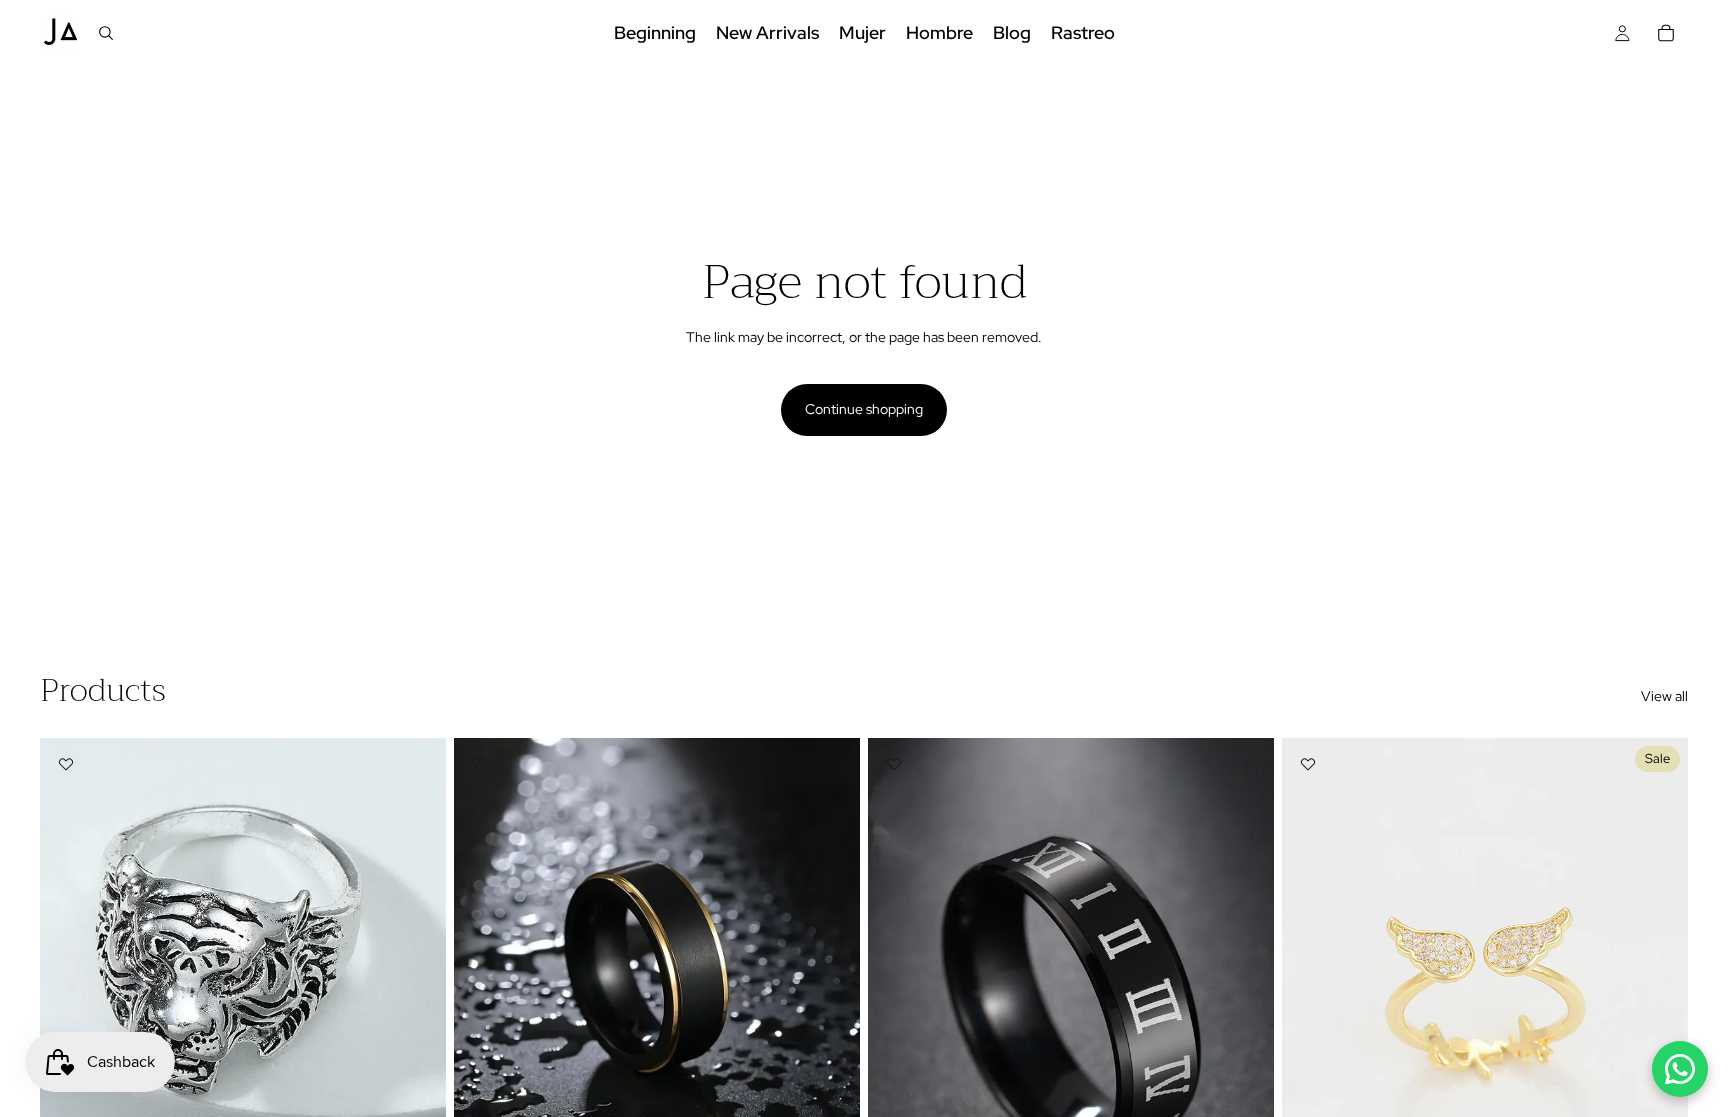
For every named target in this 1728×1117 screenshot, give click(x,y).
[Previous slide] (70, 991)
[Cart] (1666, 33)
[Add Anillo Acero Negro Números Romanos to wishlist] (894, 764)
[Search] (106, 33)
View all (1664, 696)
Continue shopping (864, 409)
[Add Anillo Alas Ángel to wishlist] (1308, 764)
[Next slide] (416, 991)
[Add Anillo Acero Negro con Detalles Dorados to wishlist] (480, 764)
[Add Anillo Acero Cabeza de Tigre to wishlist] (66, 764)
